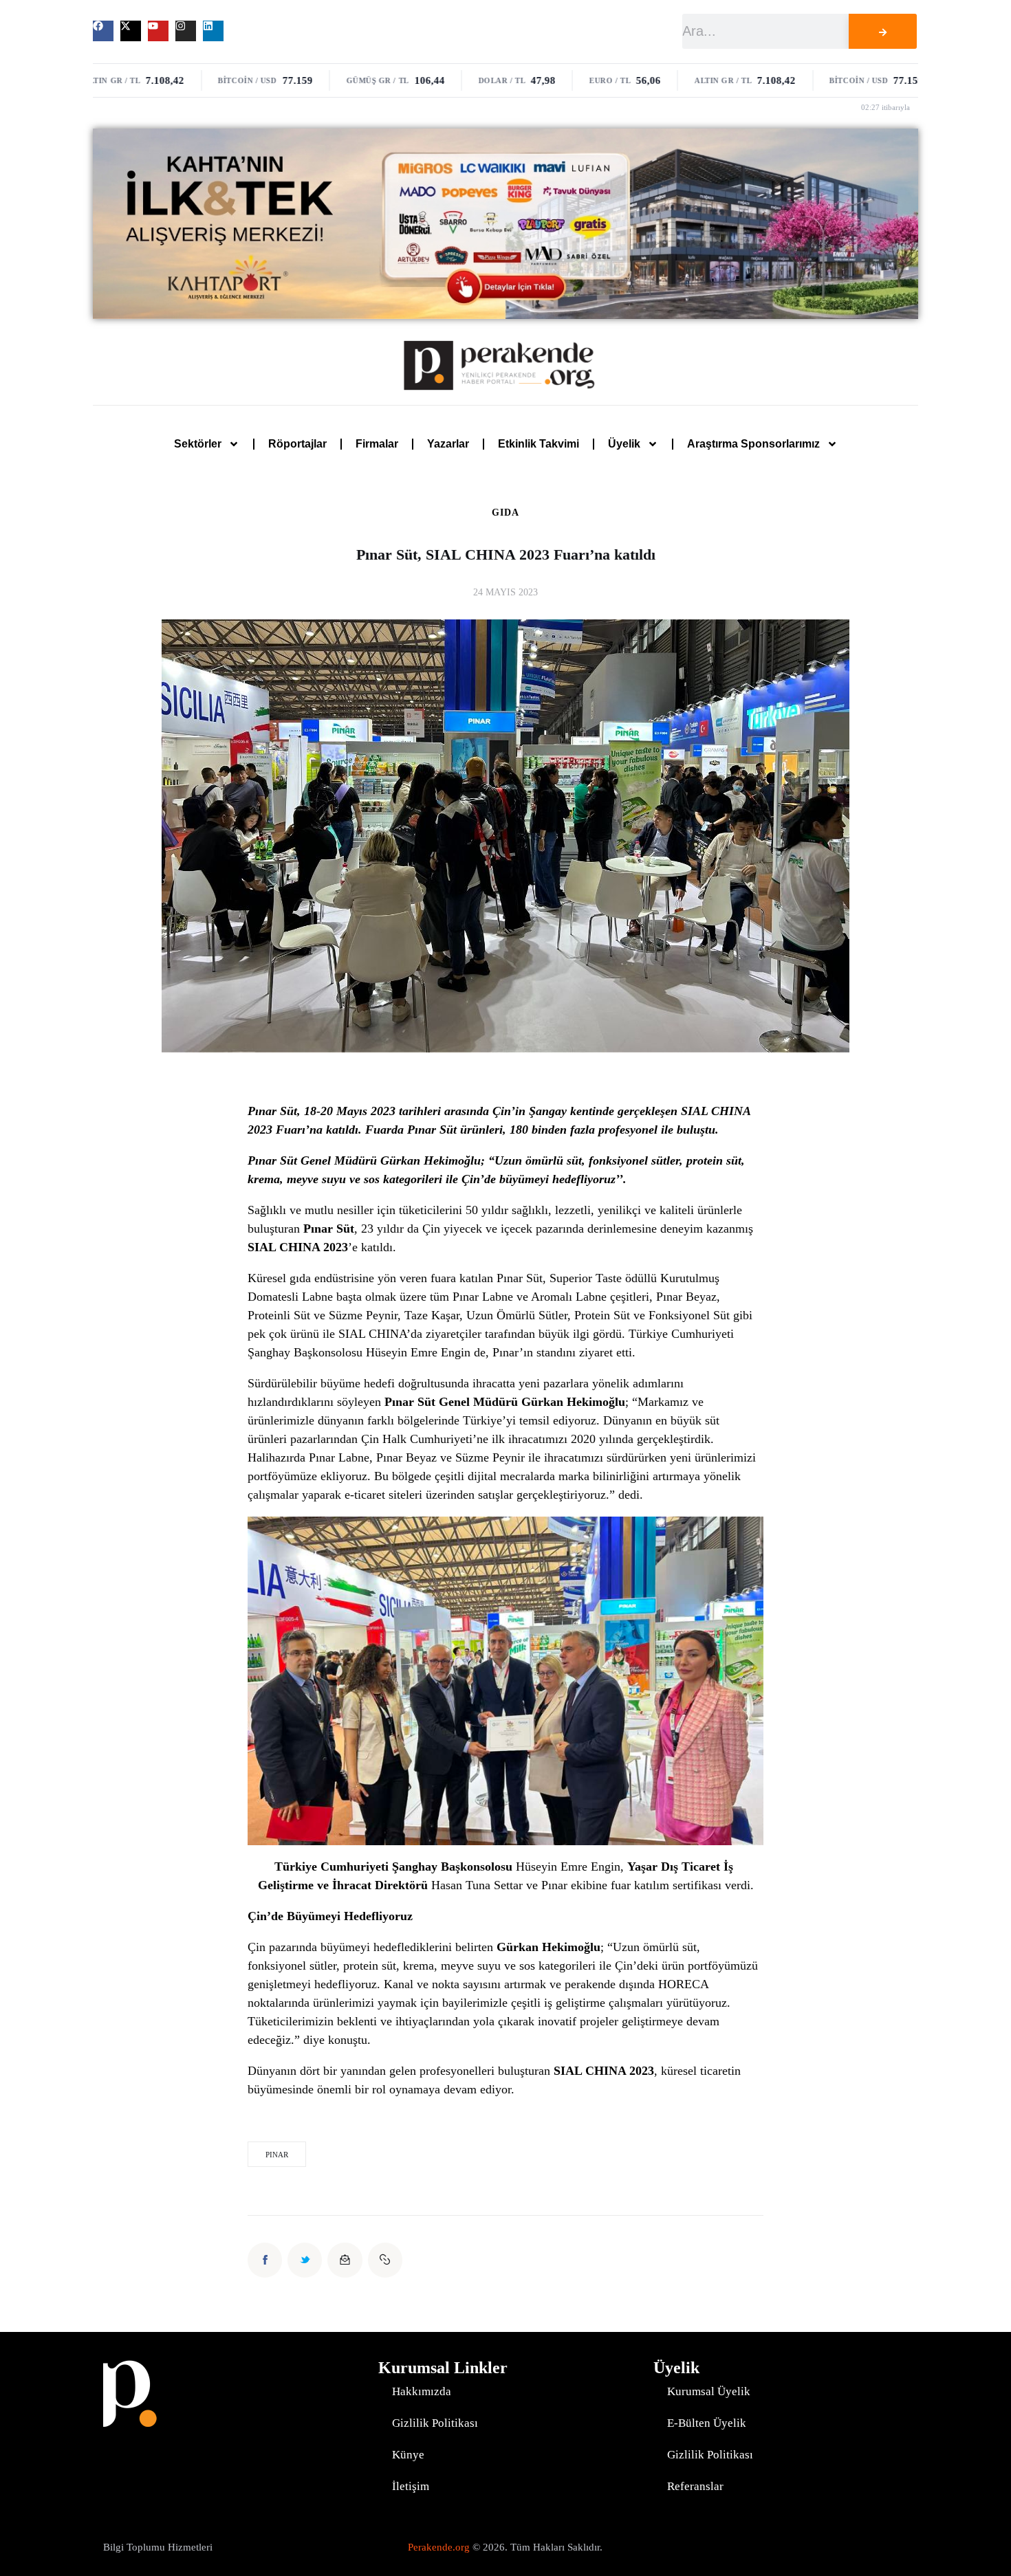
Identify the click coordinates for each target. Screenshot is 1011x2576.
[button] (385, 2260)
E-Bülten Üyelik (707, 2423)
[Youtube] (158, 31)
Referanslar (695, 2486)
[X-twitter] (131, 31)
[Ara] (882, 31)
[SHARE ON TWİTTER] (305, 2260)
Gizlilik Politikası (435, 2423)
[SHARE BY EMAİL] (345, 2260)
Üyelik (624, 444)
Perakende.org (439, 2547)
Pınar (277, 2155)
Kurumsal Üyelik (709, 2391)
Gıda (505, 513)
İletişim (411, 2486)
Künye (408, 2455)
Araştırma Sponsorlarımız (753, 444)
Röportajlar (297, 444)
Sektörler (198, 444)
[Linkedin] (213, 31)
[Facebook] (103, 31)
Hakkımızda (422, 2391)
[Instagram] (186, 31)
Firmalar (377, 444)
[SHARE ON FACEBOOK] (265, 2260)
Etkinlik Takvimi (539, 444)
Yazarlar (448, 444)
